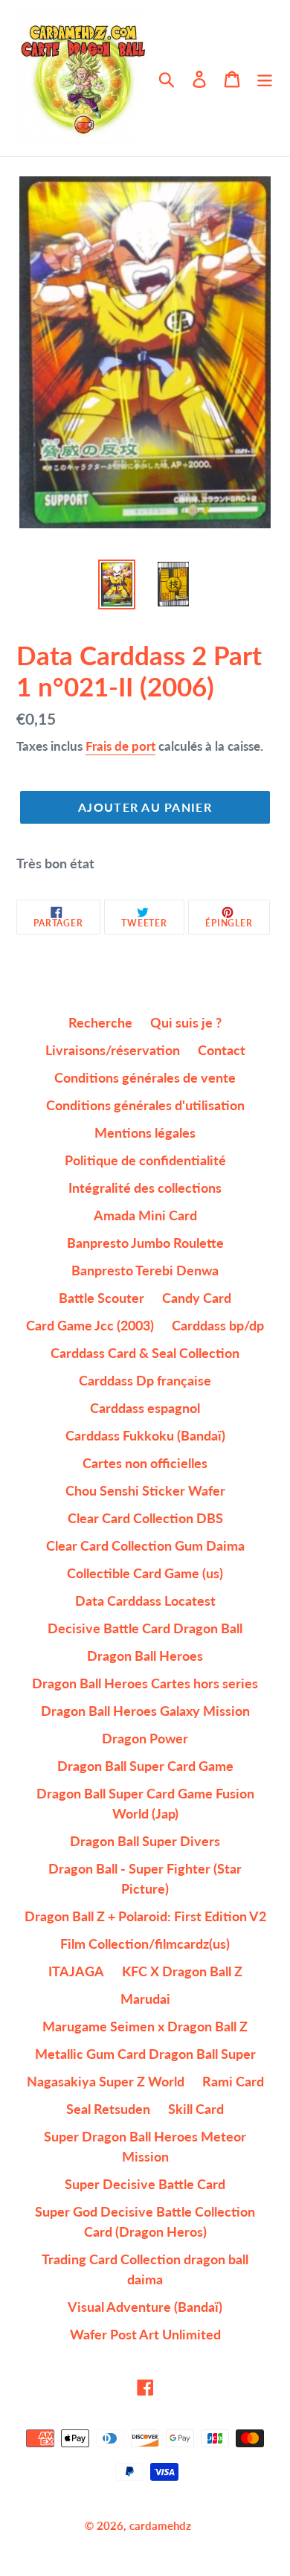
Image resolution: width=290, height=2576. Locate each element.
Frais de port (120, 746)
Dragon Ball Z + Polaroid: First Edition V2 (145, 1916)
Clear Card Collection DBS (145, 1518)
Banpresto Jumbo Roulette (145, 1243)
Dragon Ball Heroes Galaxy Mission (145, 1711)
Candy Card (197, 1298)
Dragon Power (145, 1738)
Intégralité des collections (145, 1188)
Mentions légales (145, 1132)
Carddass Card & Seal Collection (145, 1353)
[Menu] (265, 79)
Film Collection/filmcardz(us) (145, 1944)
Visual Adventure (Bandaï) (145, 2307)
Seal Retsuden (108, 2109)
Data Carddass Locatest (145, 1601)
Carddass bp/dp (218, 1325)
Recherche (100, 1022)
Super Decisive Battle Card (145, 2184)
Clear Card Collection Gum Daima (145, 1545)
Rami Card (233, 2081)
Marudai (145, 1999)
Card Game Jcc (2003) (90, 1325)
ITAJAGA (76, 1971)
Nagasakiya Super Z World (106, 2081)
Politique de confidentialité (145, 1160)
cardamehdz (160, 2525)
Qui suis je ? (186, 1022)
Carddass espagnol (145, 1408)
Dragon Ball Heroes (145, 1656)
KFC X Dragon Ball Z (182, 1971)
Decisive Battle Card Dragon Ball (145, 1628)
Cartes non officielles (145, 1463)
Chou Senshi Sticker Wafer (145, 1490)
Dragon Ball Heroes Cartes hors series (145, 1683)
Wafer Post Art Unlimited (145, 2334)
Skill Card (196, 2109)
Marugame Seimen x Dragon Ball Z (145, 2026)
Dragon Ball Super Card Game (145, 1766)
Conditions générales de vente (145, 1077)
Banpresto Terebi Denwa (145, 1270)
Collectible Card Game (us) (145, 1573)
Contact (222, 1050)
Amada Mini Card (145, 1215)
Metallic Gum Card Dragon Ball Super (145, 2054)
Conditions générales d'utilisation (145, 1105)
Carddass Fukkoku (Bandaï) (145, 1435)
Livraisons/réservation (113, 1050)
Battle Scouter (101, 1298)
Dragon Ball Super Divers (145, 1841)
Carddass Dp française (145, 1380)
